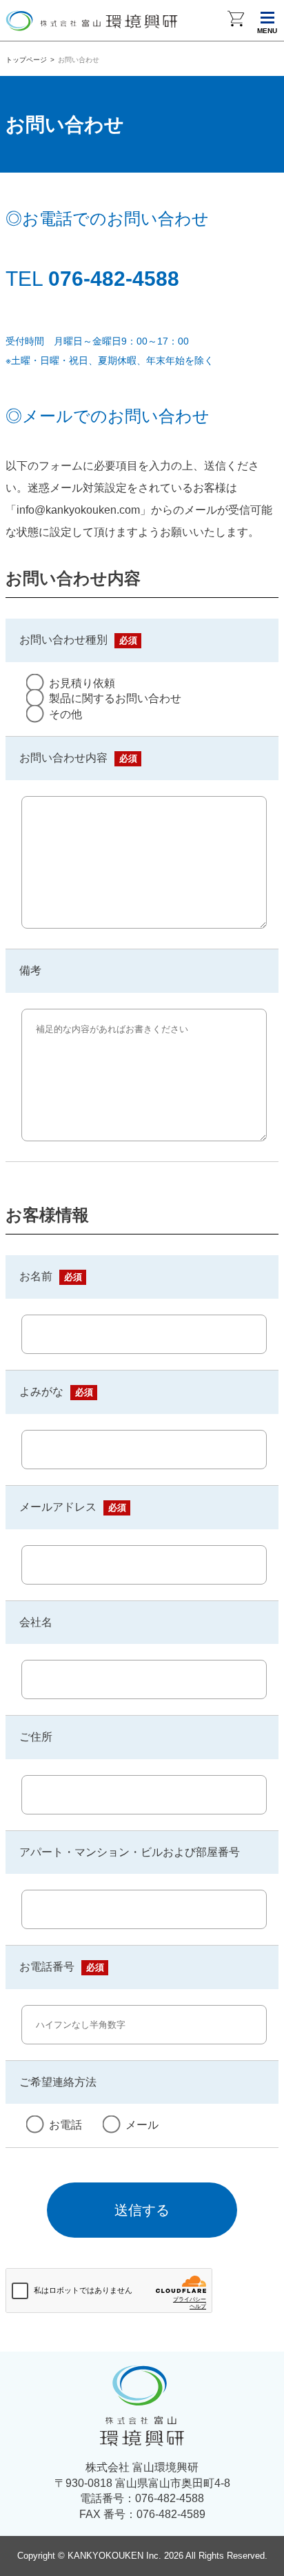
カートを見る (236, 21)
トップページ (26, 60)
